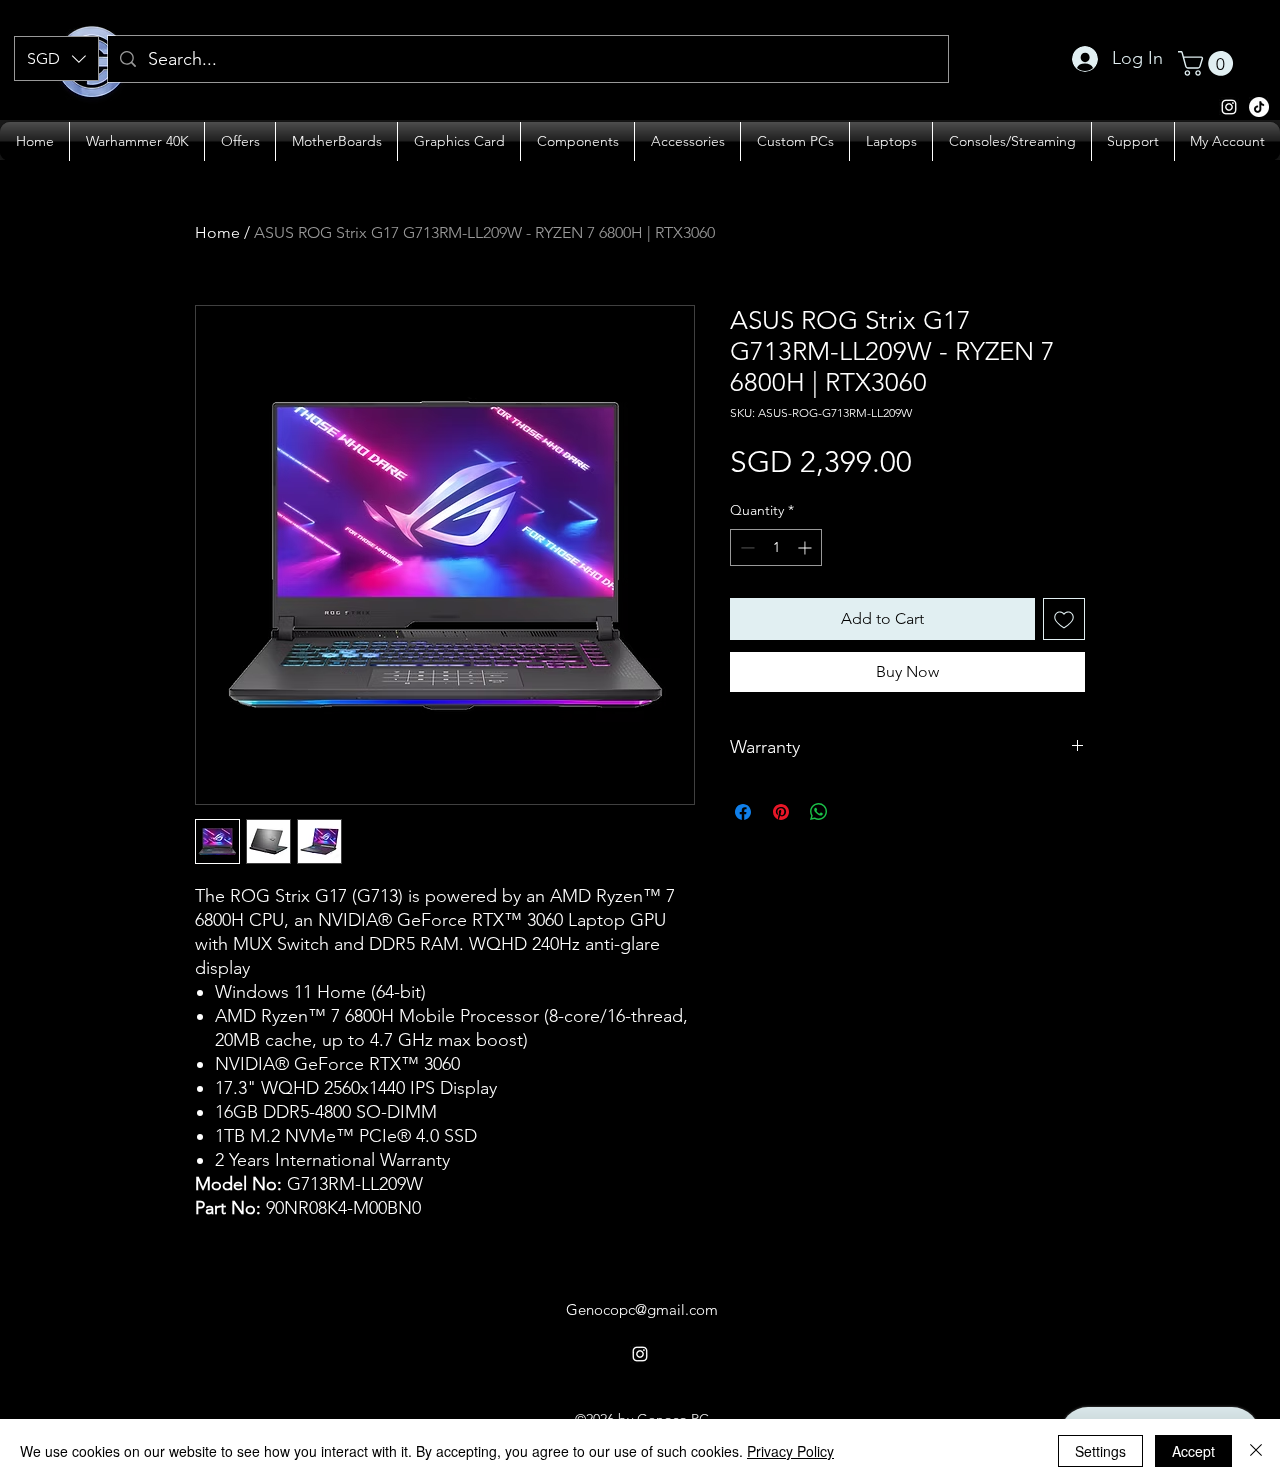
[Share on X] (857, 812)
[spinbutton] (776, 547)
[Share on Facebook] (743, 812)
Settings (1100, 1451)
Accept (1193, 1451)
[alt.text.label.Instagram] (1259, 107)
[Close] (1256, 1451)
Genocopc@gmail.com (642, 1309)
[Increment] (806, 547)
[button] (56, 58)
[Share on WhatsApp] (819, 812)
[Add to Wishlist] (1064, 619)
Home (217, 232)
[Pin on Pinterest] (781, 812)
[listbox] (56, 58)
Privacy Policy (790, 1451)
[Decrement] (745, 547)
